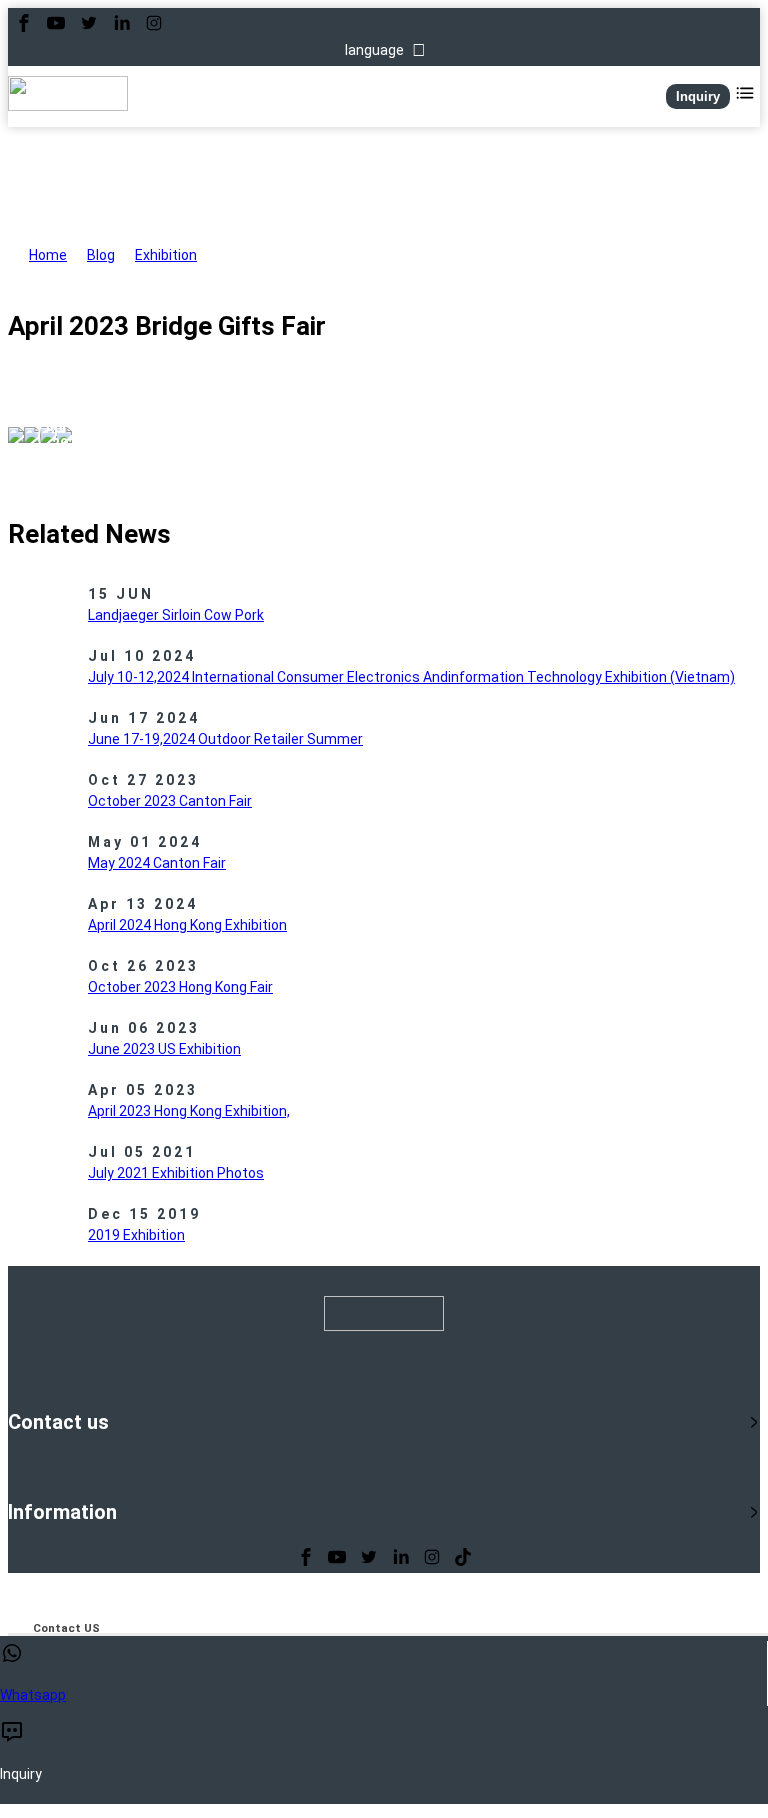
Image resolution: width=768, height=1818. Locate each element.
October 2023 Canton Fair (170, 801)
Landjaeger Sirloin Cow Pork (176, 615)
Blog (101, 255)
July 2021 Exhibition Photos (176, 1173)
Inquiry (698, 96)
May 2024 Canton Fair (157, 863)
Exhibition (166, 255)
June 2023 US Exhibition (164, 1049)
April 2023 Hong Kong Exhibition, (189, 1111)
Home (48, 255)
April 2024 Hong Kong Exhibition (187, 925)
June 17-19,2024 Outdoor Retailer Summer (225, 739)
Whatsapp (33, 1695)
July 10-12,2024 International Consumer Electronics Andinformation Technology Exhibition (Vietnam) (411, 677)
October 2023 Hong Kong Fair (180, 987)
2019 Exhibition (136, 1235)
